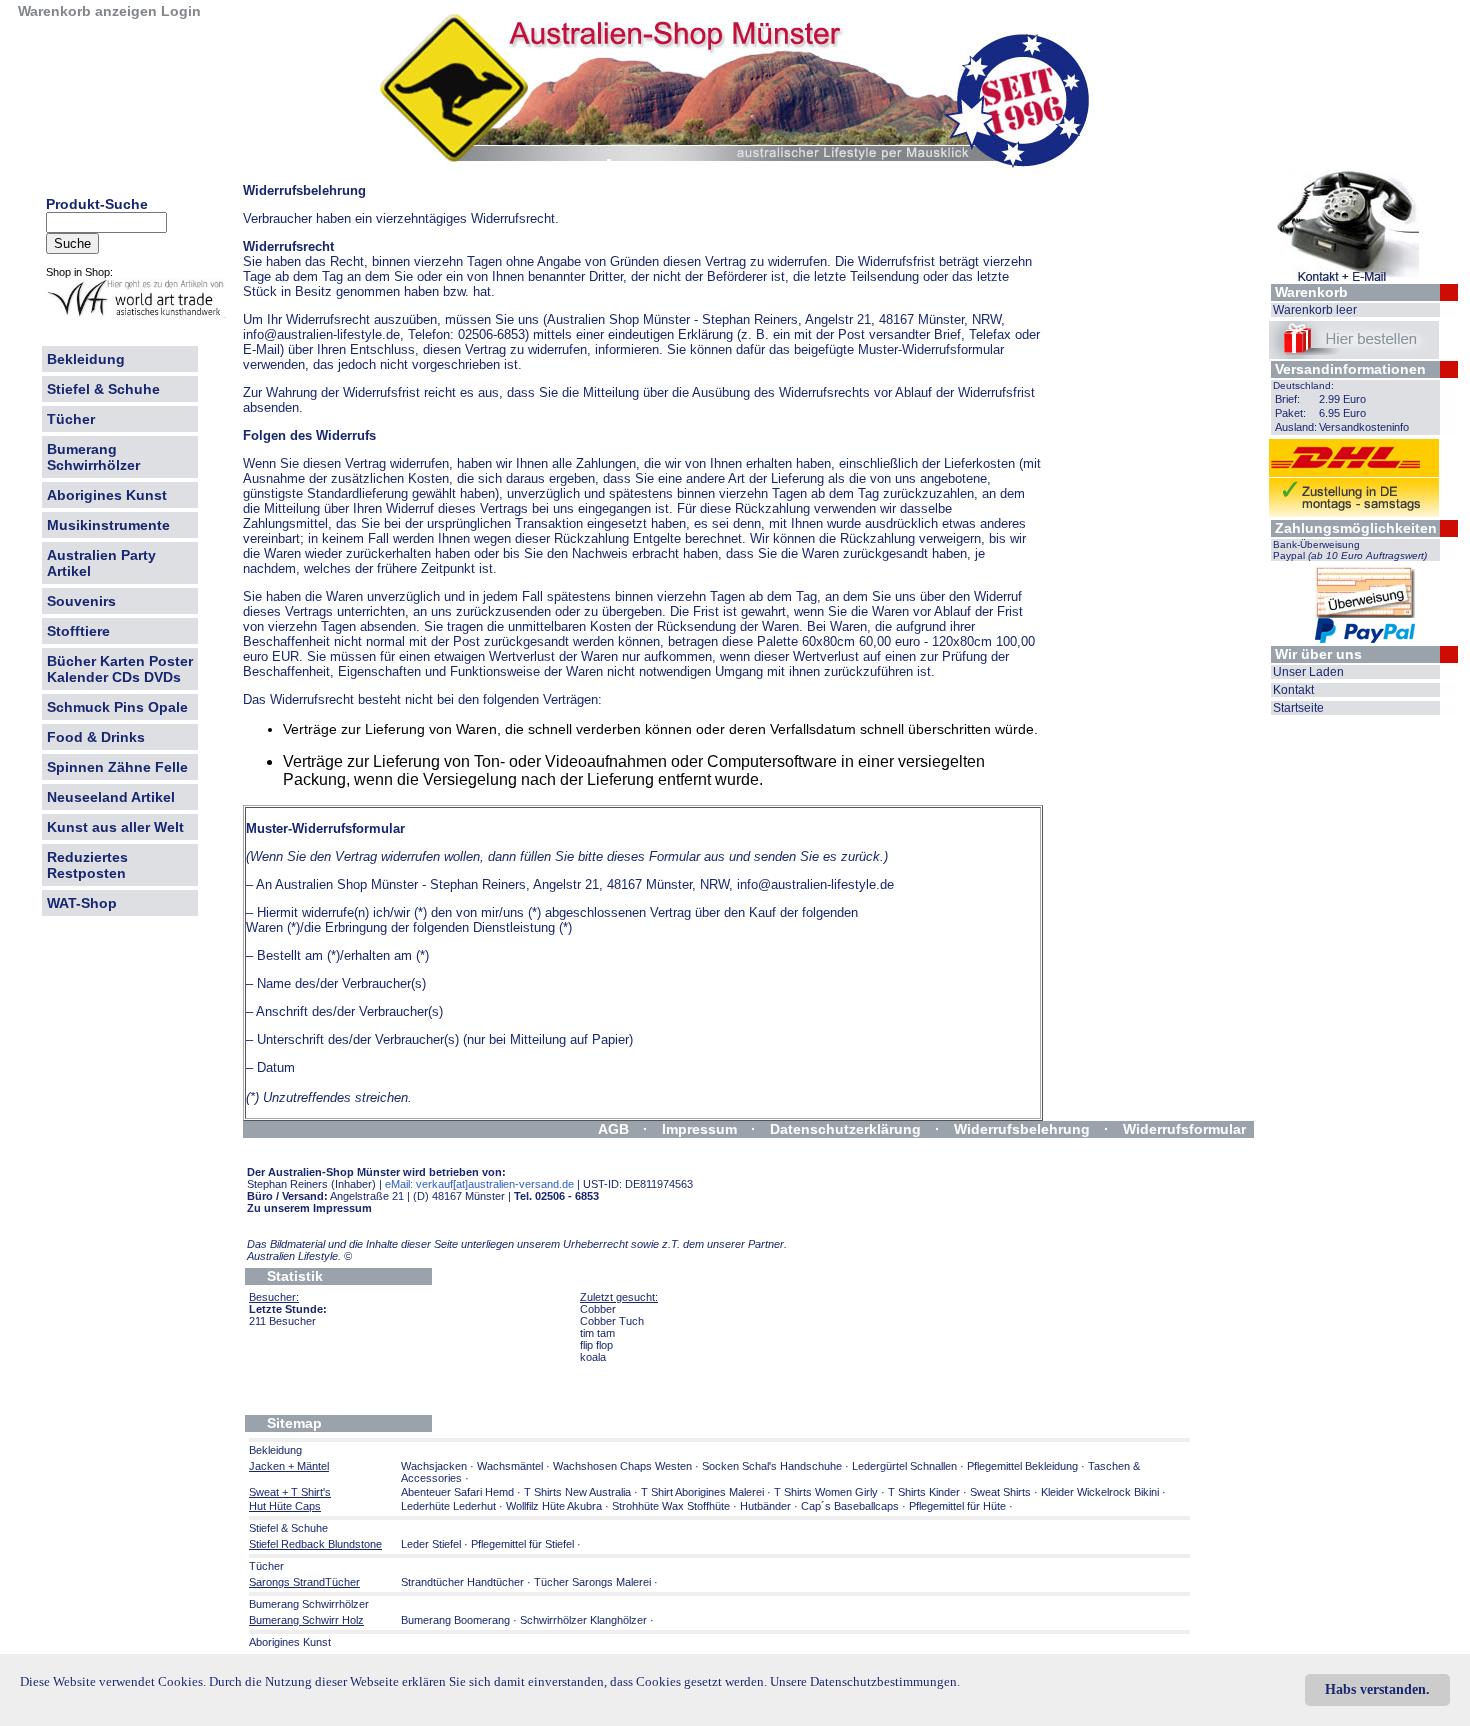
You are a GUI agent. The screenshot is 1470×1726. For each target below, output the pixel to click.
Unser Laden (1308, 672)
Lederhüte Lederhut (448, 1506)
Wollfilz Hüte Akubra (554, 1506)
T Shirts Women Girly (826, 1492)
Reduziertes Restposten (87, 865)
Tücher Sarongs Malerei (592, 1582)
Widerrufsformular (1184, 1129)
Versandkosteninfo (1364, 427)
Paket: (1290, 413)
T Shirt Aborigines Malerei (702, 1492)
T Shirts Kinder (924, 1492)
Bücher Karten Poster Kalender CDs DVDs (120, 669)
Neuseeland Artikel (111, 797)
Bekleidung (86, 359)
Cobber (598, 1309)
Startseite (1298, 708)
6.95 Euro (1342, 413)
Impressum (699, 1129)
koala (593, 1357)
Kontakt (1293, 690)
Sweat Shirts (1000, 1492)
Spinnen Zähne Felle (117, 767)
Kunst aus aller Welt (115, 827)
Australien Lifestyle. (299, 1256)
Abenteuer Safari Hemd (457, 1492)
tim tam (597, 1333)
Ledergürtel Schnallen (904, 1466)
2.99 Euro (1342, 399)
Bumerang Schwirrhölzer (93, 457)
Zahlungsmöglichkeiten (1356, 528)
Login (181, 11)
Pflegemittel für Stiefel (522, 1544)
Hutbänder (767, 1506)
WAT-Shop (82, 903)
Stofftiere (78, 631)
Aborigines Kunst (107, 495)
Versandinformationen (1350, 369)
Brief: (1287, 399)
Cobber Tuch (612, 1321)
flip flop (596, 1345)
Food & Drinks (96, 737)
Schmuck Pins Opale (117, 707)
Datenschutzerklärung (845, 1129)
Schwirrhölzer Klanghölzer (583, 1620)
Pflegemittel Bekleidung (1022, 1466)
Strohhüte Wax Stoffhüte (671, 1506)
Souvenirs (81, 601)
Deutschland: (1303, 385)
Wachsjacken (434, 1466)
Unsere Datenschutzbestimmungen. (865, 1681)
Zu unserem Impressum (309, 1208)
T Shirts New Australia (577, 1492)
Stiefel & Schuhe (103, 389)
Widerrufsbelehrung (1022, 1129)
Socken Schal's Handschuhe (772, 1466)
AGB (613, 1129)
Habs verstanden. (1377, 1689)
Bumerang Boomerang (455, 1620)
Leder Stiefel (432, 1544)
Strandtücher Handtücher (462, 1582)
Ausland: (1296, 427)
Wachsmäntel (510, 1466)
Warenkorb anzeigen (87, 11)
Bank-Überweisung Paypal (1350, 550)
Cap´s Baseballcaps (850, 1506)
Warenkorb (1311, 292)
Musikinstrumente (108, 525)
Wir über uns (1318, 654)
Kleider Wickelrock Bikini (1100, 1492)
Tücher (71, 419)
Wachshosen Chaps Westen (622, 1466)
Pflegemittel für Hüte (957, 1506)
